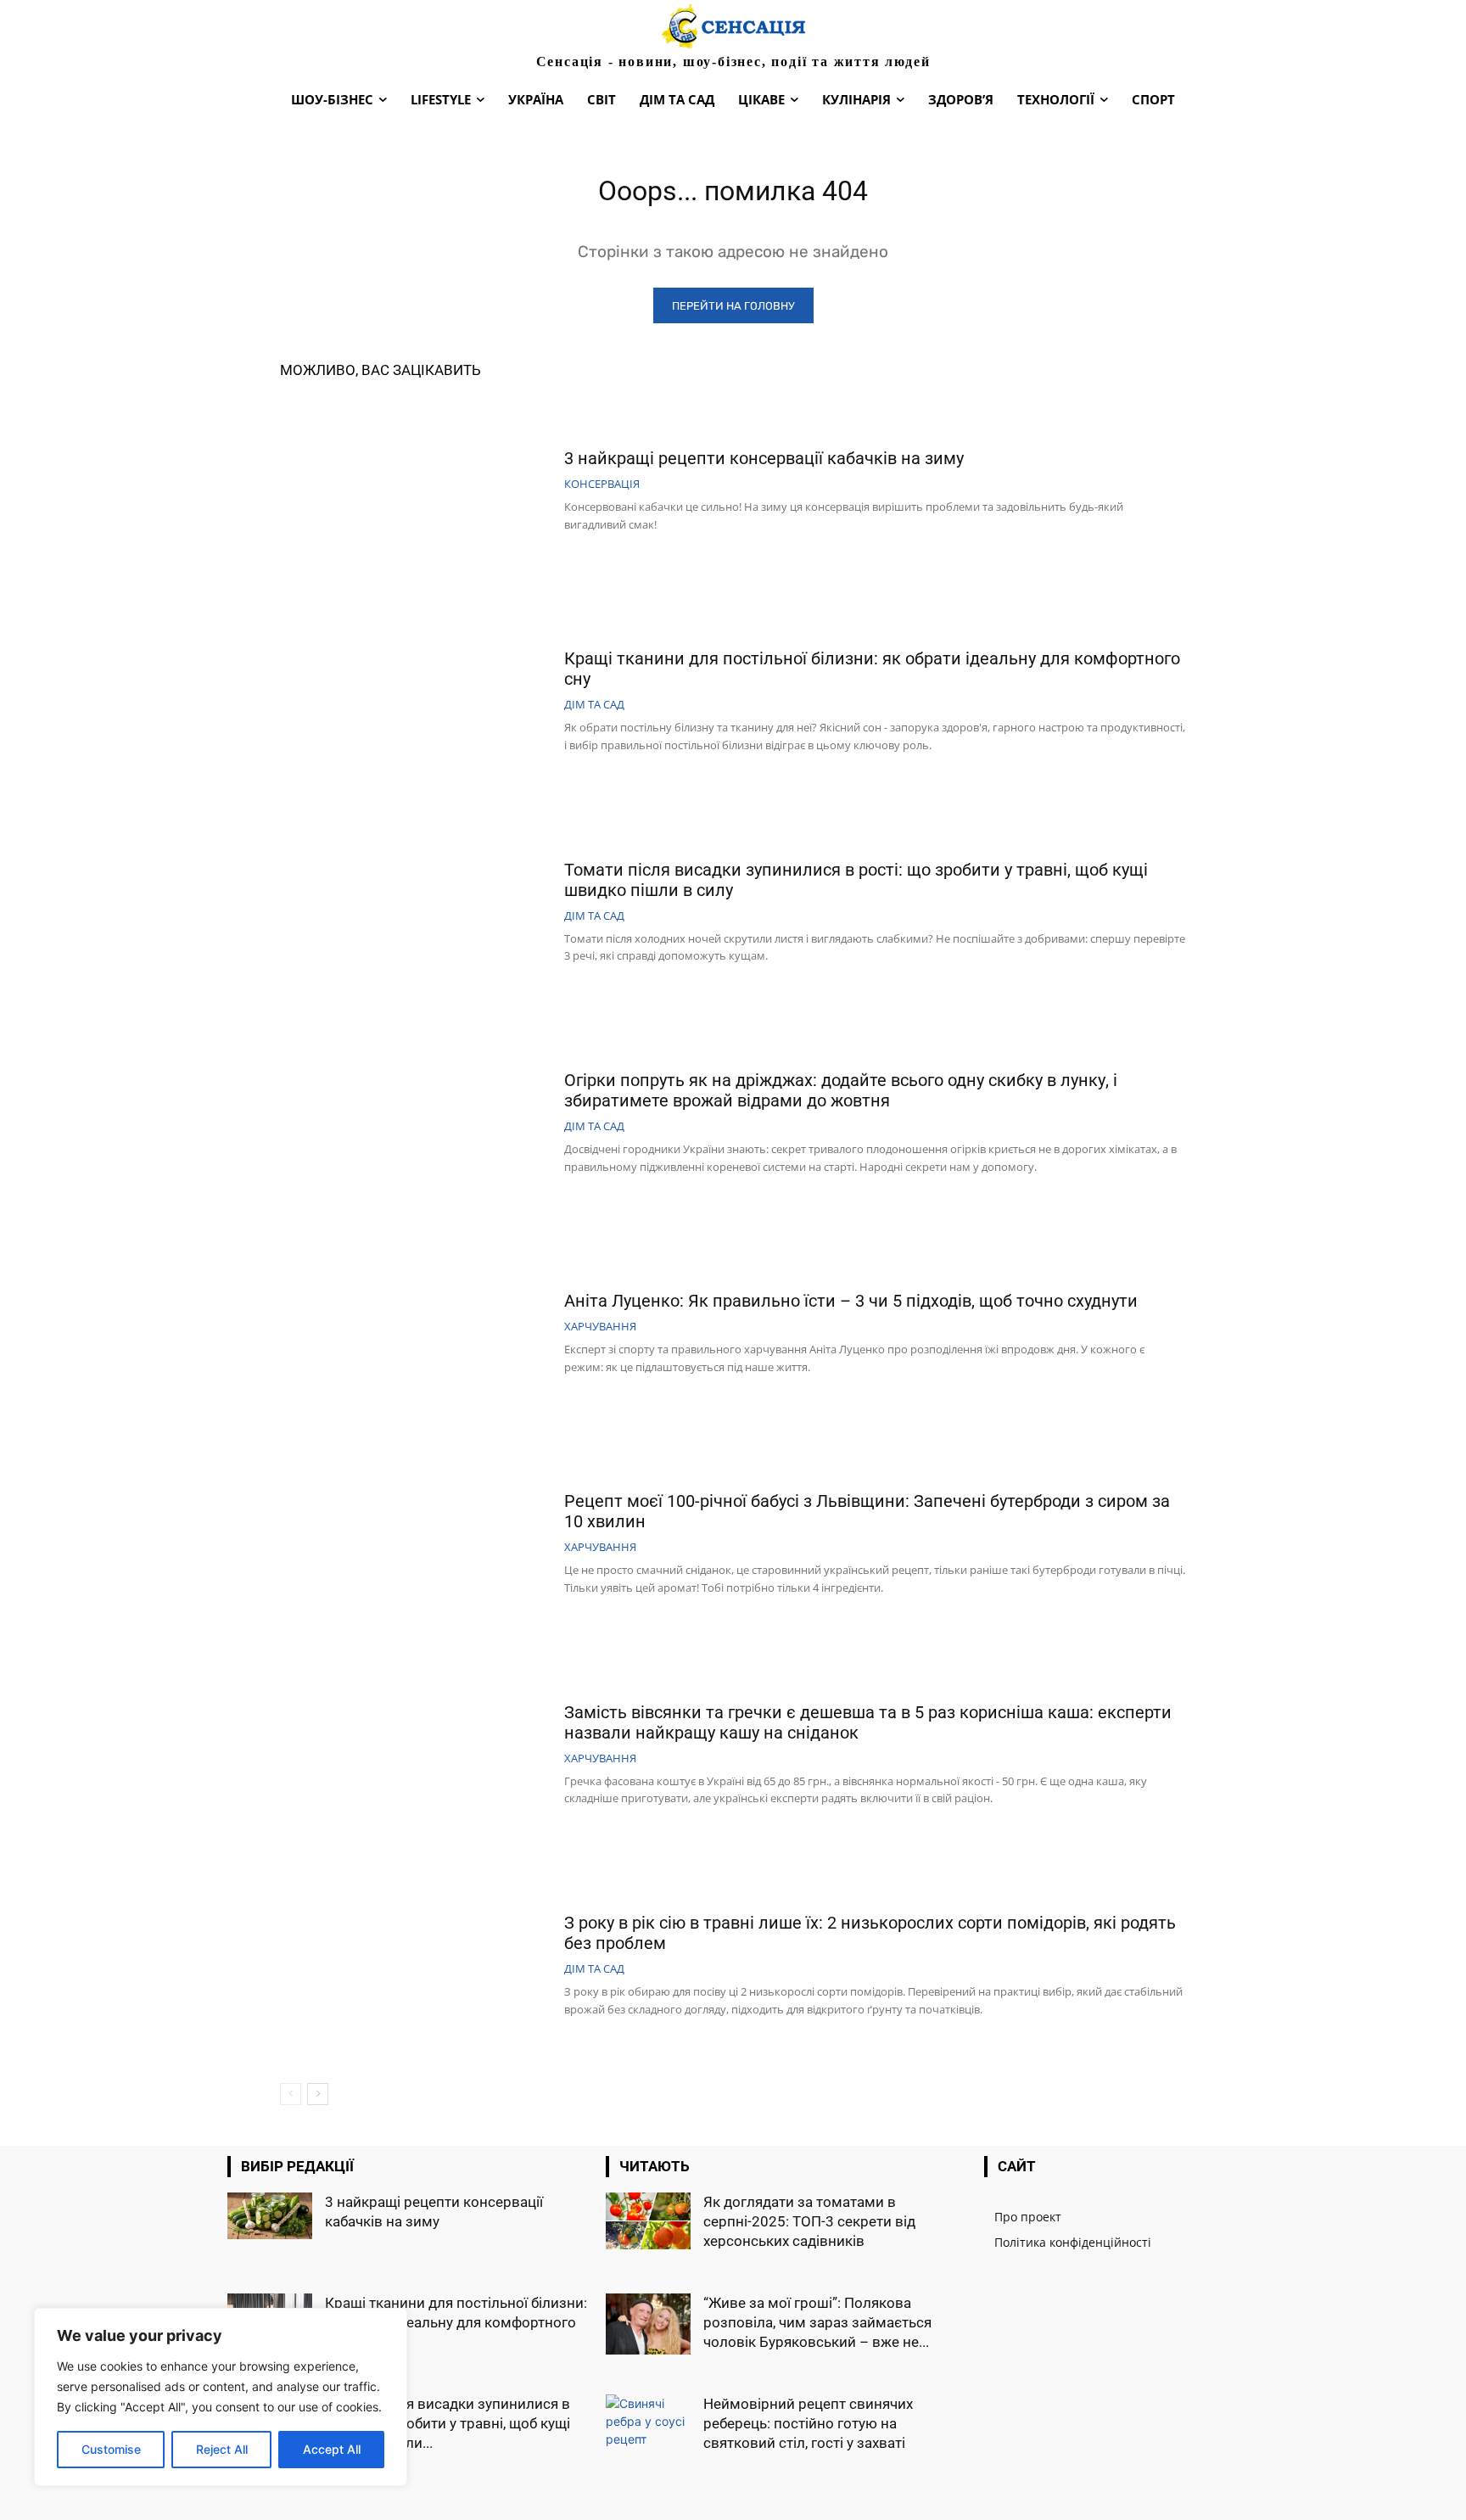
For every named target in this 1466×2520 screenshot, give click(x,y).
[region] (221, 2397)
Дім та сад (594, 705)
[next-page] (318, 2094)
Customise (111, 2449)
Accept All (332, 2449)
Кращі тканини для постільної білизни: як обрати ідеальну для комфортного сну (456, 2322)
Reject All (222, 2449)
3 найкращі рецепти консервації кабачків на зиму (764, 458)
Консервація (602, 484)
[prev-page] (291, 2094)
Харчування (600, 1327)
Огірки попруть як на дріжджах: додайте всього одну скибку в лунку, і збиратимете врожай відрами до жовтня (841, 1090)
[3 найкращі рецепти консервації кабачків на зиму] (416, 492)
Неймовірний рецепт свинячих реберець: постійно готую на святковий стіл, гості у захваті (808, 2423)
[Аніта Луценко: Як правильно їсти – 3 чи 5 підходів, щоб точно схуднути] (416, 1335)
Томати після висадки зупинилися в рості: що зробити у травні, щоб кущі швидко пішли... (448, 2423)
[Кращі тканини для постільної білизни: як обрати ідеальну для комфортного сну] (416, 703)
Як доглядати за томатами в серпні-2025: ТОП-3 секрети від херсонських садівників (809, 2221)
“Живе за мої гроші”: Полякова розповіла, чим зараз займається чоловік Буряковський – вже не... (817, 2322)
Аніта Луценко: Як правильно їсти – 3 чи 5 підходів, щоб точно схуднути (851, 1301)
